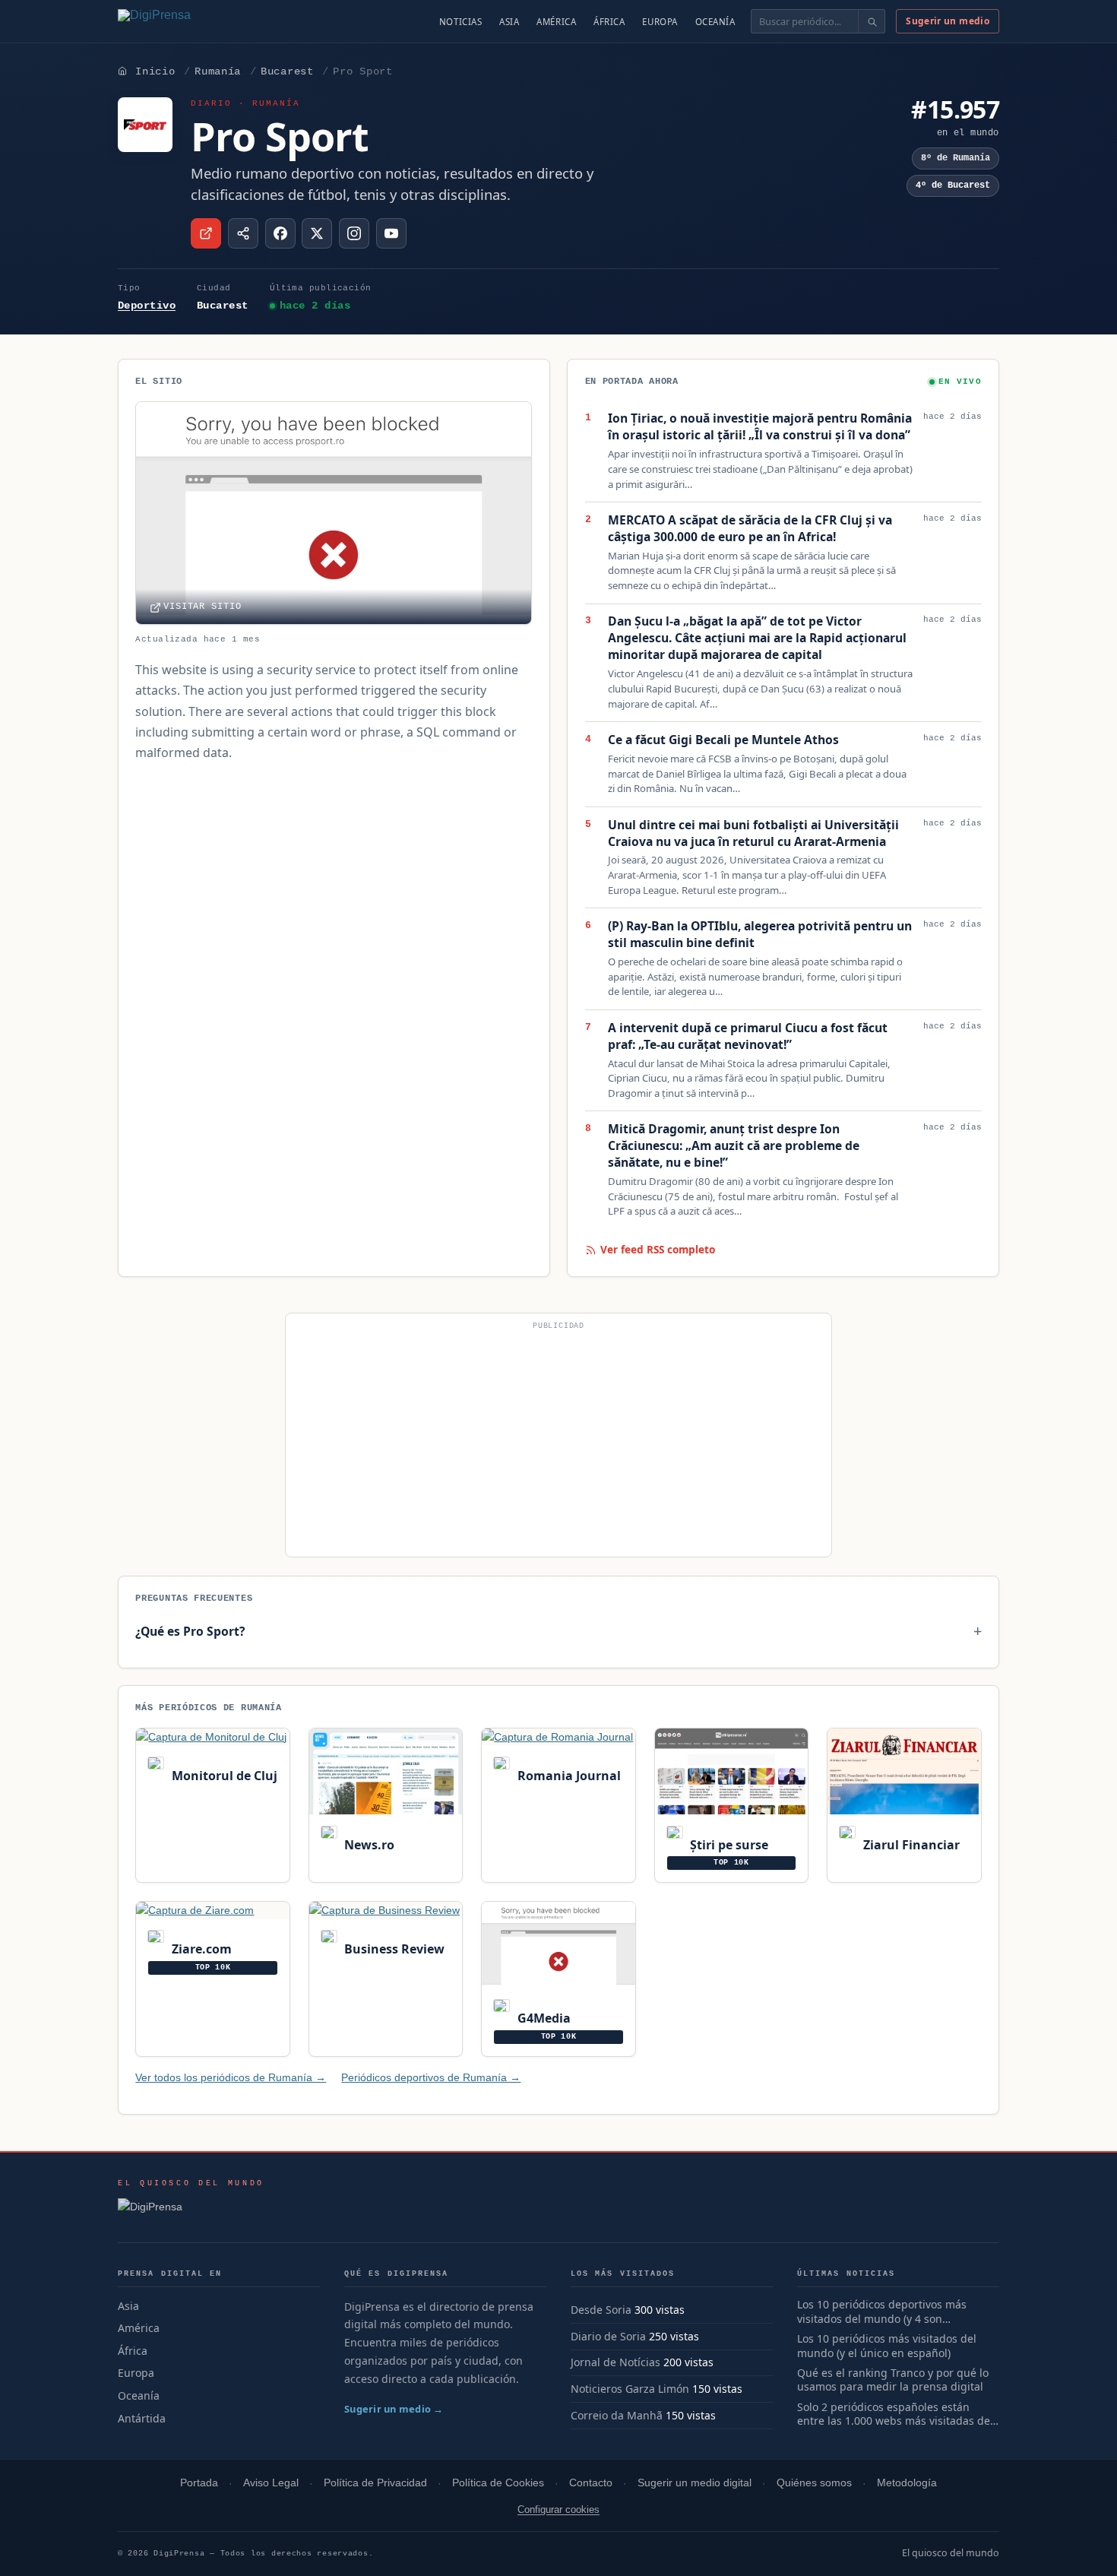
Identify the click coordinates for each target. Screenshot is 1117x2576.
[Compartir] (243, 233)
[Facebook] (280, 233)
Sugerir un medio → (394, 2409)
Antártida (142, 2418)
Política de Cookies (498, 2483)
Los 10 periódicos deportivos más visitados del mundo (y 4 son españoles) (882, 2312)
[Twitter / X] (317, 233)
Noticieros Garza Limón (630, 2389)
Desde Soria (601, 2310)
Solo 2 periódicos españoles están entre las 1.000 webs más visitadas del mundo (895, 2415)
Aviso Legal (271, 2483)
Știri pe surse (728, 1845)
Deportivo (147, 306)
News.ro (368, 1845)
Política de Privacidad (375, 2483)
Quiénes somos (814, 2483)
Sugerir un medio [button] (948, 21)
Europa (660, 22)
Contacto (591, 2483)
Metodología (907, 2483)
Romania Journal (567, 1776)
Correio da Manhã (617, 2415)
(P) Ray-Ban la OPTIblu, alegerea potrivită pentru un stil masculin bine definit (760, 935)
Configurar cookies (558, 2509)
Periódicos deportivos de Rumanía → (431, 2077)
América (556, 22)
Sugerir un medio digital (695, 2483)
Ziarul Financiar (910, 1845)
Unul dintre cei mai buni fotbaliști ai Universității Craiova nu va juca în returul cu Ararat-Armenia (753, 833)
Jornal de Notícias (615, 2362)
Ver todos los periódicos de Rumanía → (231, 2077)
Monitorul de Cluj (223, 1776)
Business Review (393, 1949)
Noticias (461, 22)
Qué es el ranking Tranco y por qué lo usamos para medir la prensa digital (893, 2380)
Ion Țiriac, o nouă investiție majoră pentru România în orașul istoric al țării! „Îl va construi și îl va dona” (760, 427)
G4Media (542, 2018)
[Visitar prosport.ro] (206, 233)
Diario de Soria (608, 2336)
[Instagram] (354, 233)
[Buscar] (871, 21)
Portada (199, 2483)
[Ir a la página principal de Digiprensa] (187, 21)
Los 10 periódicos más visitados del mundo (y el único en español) (887, 2346)
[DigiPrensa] (191, 2211)
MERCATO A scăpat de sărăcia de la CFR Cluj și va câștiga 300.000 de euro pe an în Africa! (750, 529)
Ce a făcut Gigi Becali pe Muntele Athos (723, 740)
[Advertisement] (558, 1441)
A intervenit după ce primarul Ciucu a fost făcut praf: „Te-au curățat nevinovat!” (748, 1036)
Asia (509, 22)
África (609, 22)
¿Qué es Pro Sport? (190, 1631)
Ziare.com (200, 1949)
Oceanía (715, 22)
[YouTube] (391, 233)
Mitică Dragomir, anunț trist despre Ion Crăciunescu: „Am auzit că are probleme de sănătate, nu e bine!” (734, 1146)
